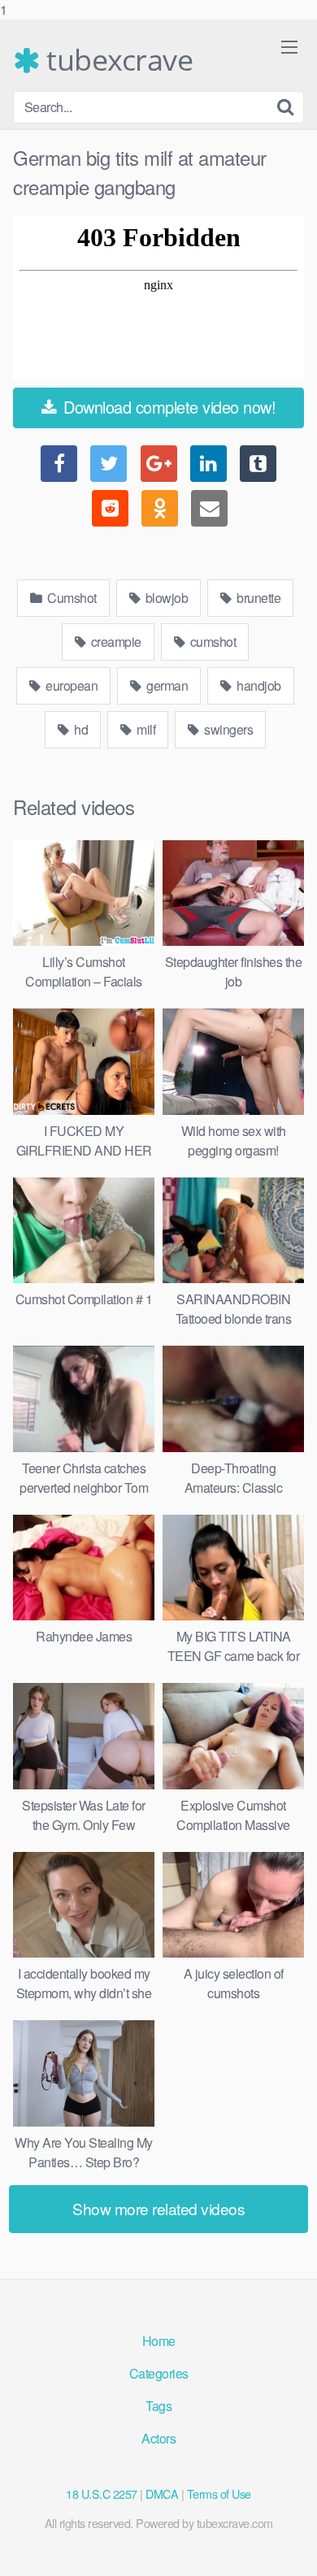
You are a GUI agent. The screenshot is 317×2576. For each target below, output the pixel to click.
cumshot (211, 642)
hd (80, 729)
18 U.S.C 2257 (102, 2494)
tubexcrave (116, 60)
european (71, 685)
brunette (258, 598)
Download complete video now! (168, 407)
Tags (158, 2406)
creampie (115, 642)
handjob (258, 685)
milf (145, 729)
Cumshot (71, 598)
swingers (228, 729)
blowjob (165, 598)
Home (159, 2341)
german (166, 685)
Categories (159, 2373)
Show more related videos (158, 2208)
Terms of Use (219, 2494)
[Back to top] (289, 2547)
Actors (158, 2438)
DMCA (162, 2494)
